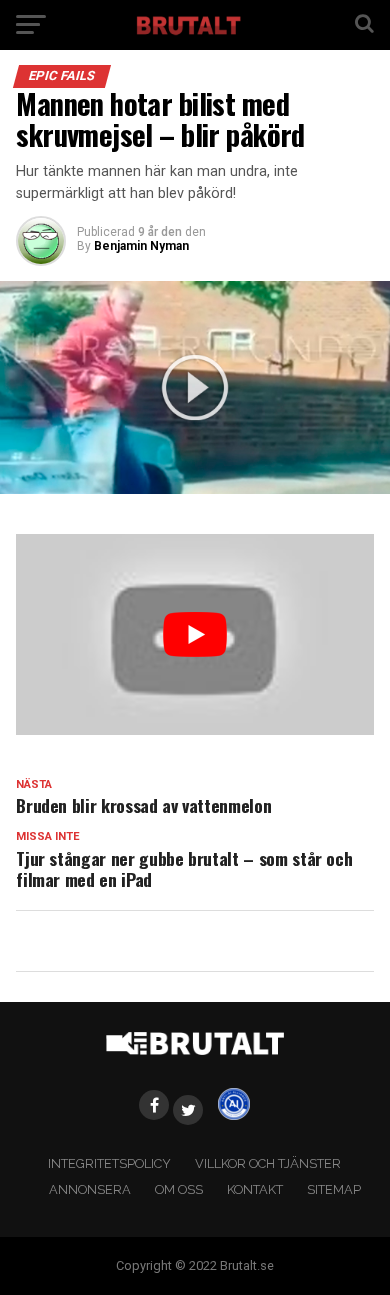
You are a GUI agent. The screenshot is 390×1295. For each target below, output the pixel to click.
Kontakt (255, 1189)
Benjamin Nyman (141, 246)
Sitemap (334, 1189)
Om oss (179, 1189)
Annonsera (90, 1189)
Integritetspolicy (109, 1163)
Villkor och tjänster (268, 1163)
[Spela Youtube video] (195, 634)
